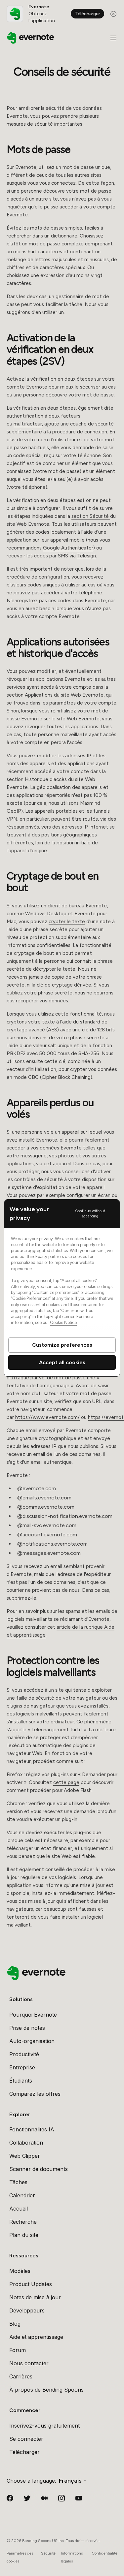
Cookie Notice (63, 1322)
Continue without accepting (90, 1213)
